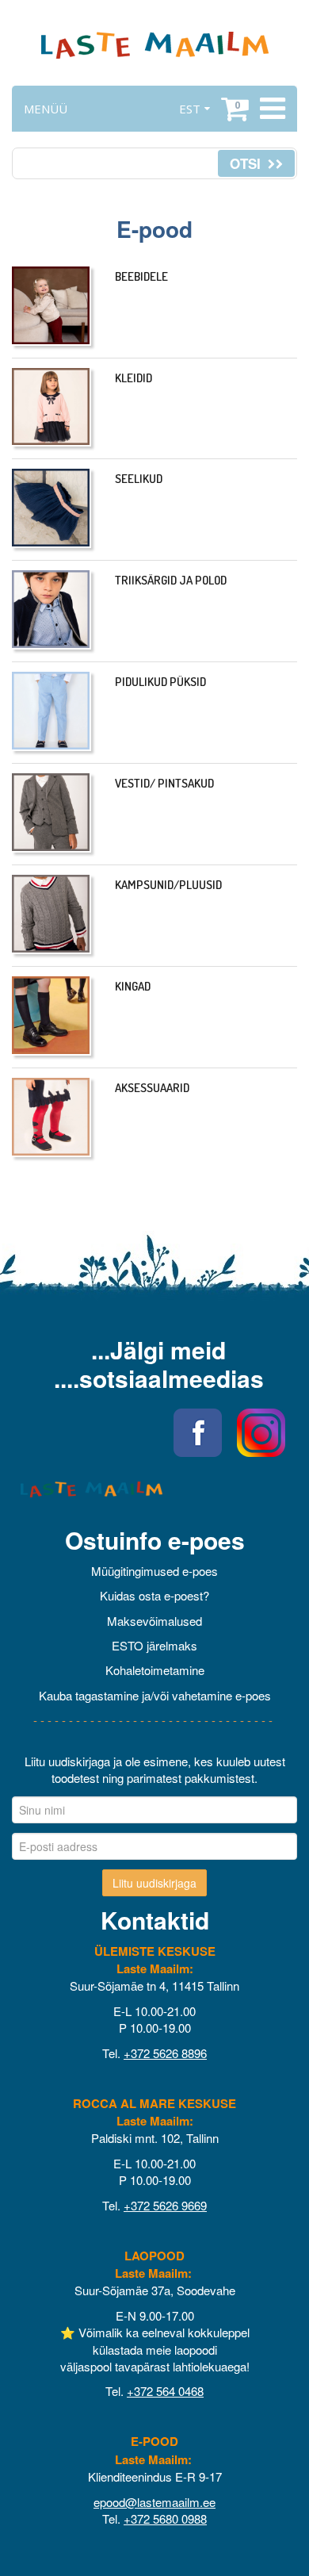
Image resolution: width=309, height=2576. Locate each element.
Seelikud (139, 479)
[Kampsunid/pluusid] (51, 914)
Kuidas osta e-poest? (154, 1595)
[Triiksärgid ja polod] (51, 610)
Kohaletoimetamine (155, 1670)
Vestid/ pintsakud (164, 783)
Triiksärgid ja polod (171, 580)
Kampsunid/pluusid (168, 885)
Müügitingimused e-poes (154, 1571)
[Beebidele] (51, 306)
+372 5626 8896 (165, 2053)
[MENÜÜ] (271, 109)
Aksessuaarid (152, 1088)
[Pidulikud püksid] (51, 711)
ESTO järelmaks (154, 1645)
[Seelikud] (51, 508)
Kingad (133, 986)
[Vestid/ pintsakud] (51, 813)
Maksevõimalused (154, 1621)
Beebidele (141, 276)
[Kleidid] (51, 408)
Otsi (247, 163)
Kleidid (134, 378)
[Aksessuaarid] (51, 1117)
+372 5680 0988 (165, 2518)
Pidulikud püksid (160, 682)
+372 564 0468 (165, 2391)
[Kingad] (51, 1016)
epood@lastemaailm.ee (154, 2502)
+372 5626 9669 (165, 2205)
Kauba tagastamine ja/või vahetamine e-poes (155, 1695)
